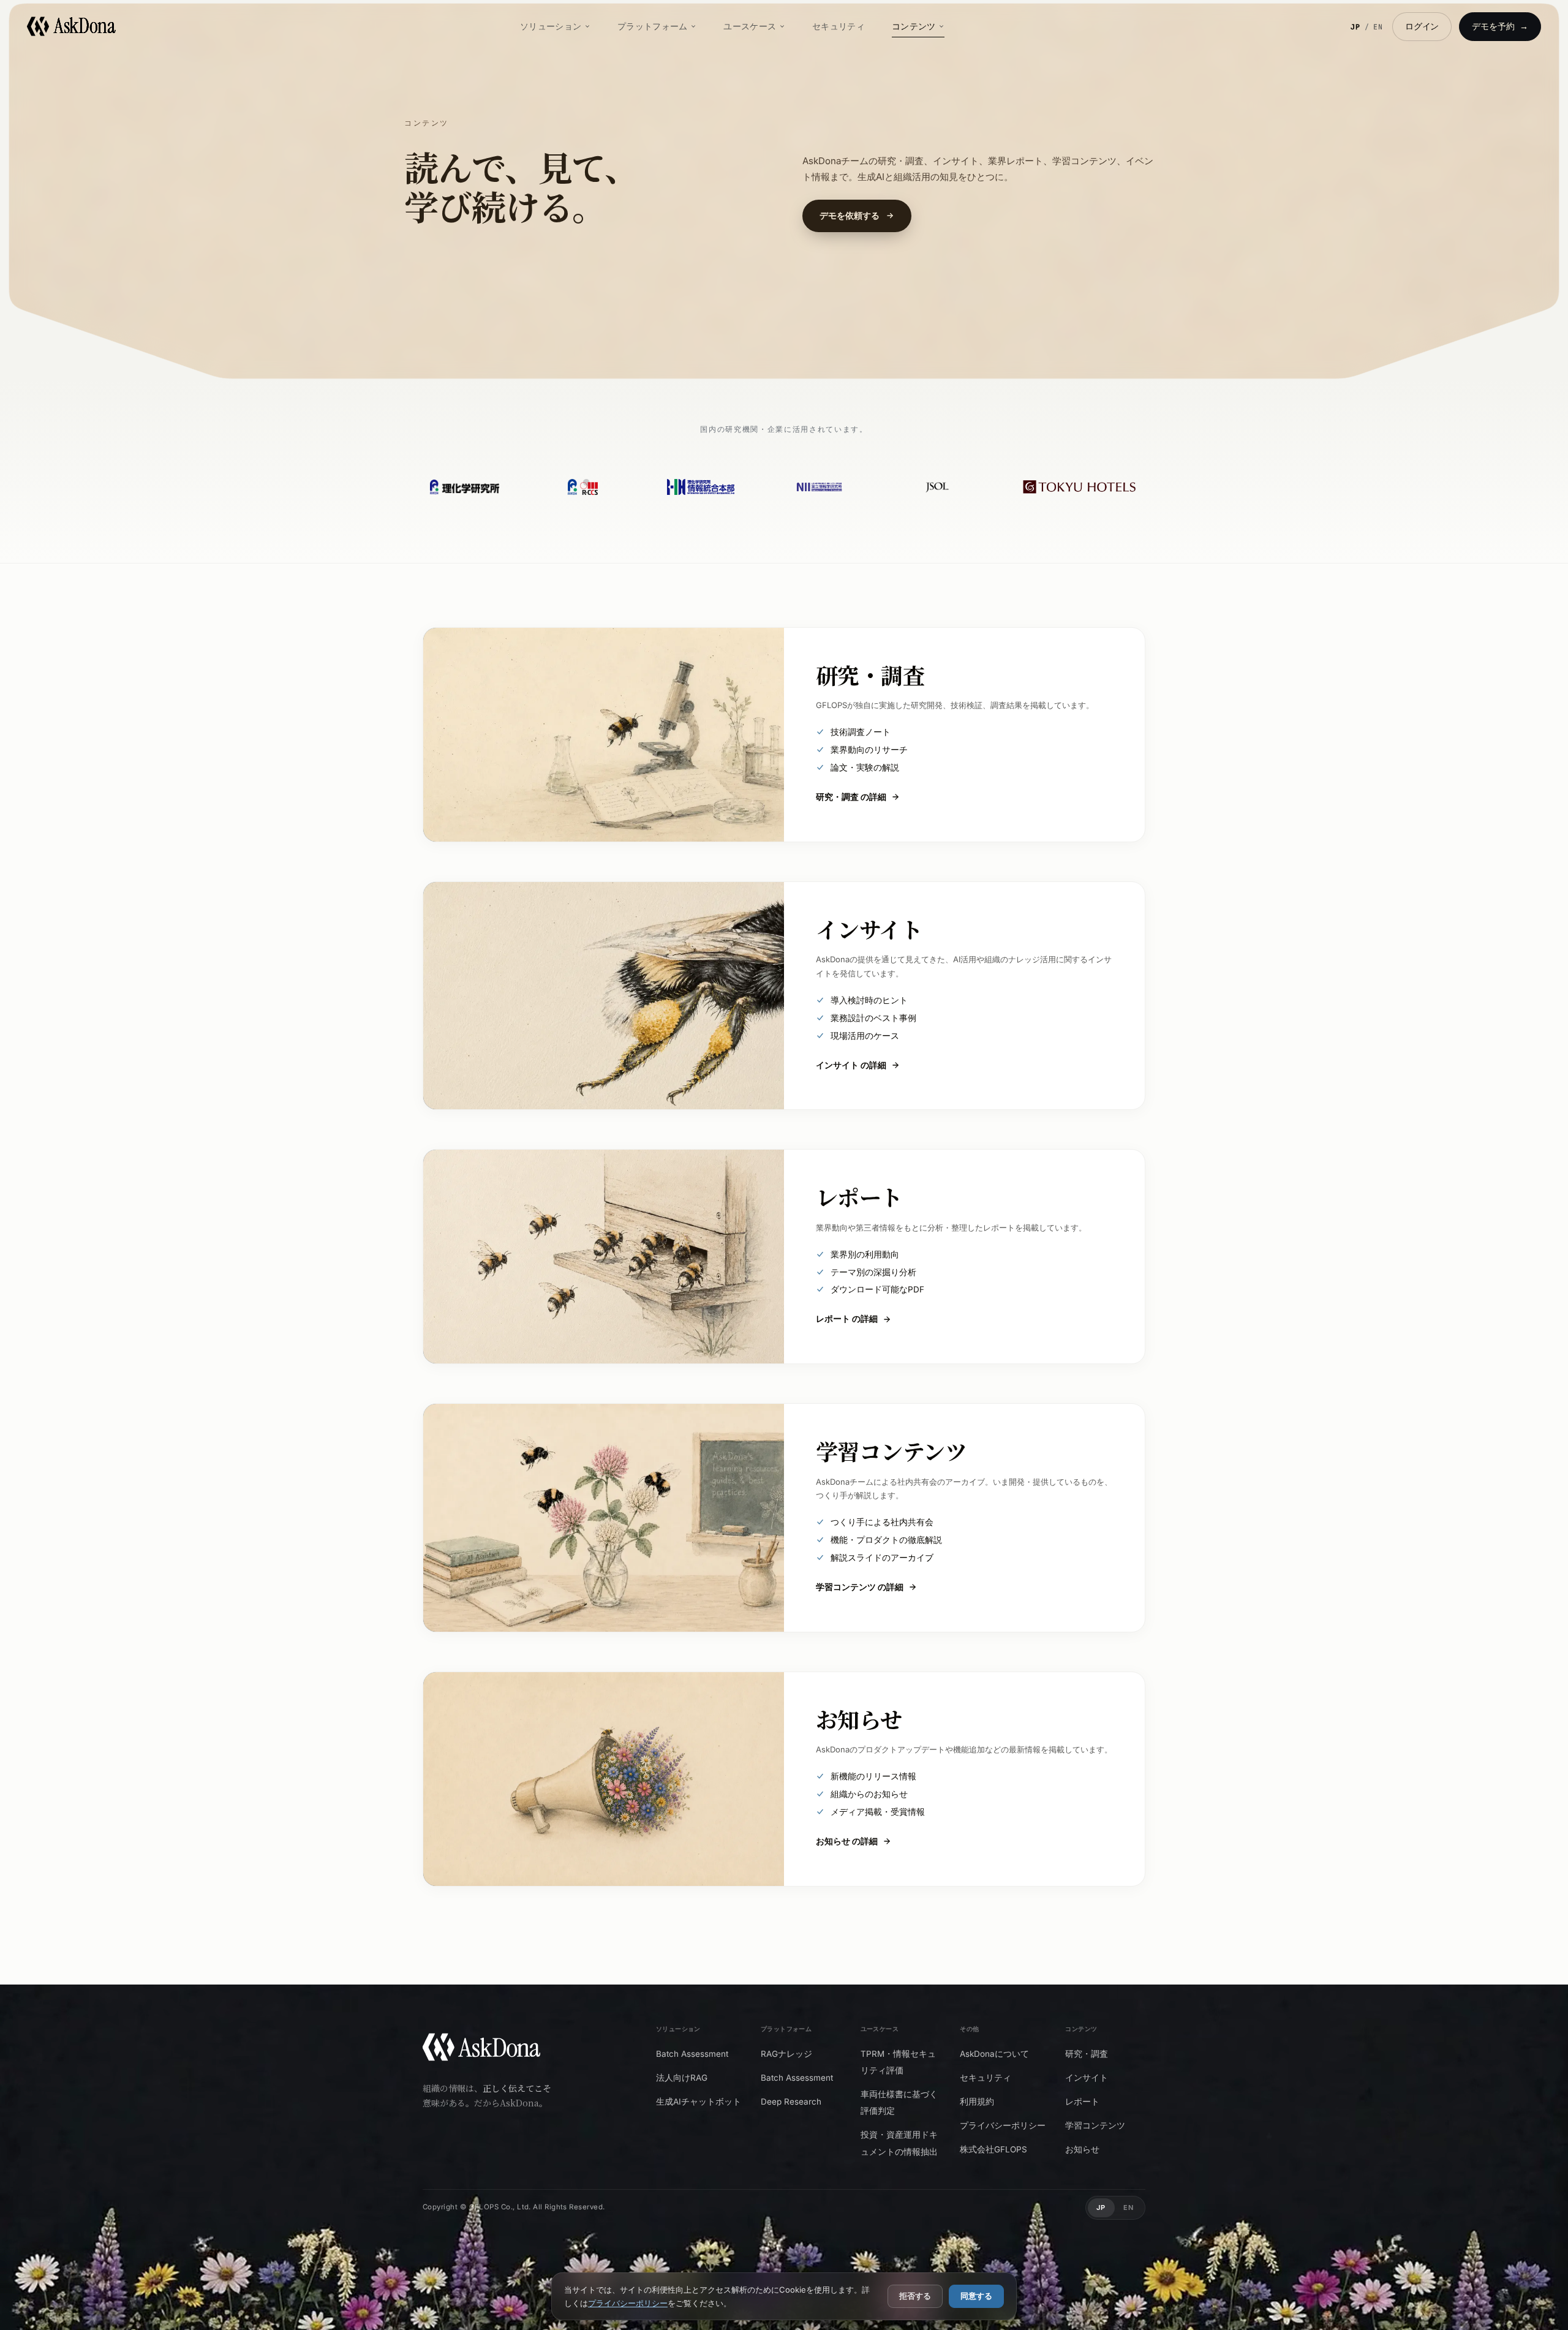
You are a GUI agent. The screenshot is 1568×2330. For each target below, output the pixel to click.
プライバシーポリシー (628, 2303)
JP (1356, 27)
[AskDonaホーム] (481, 2050)
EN (1378, 27)
